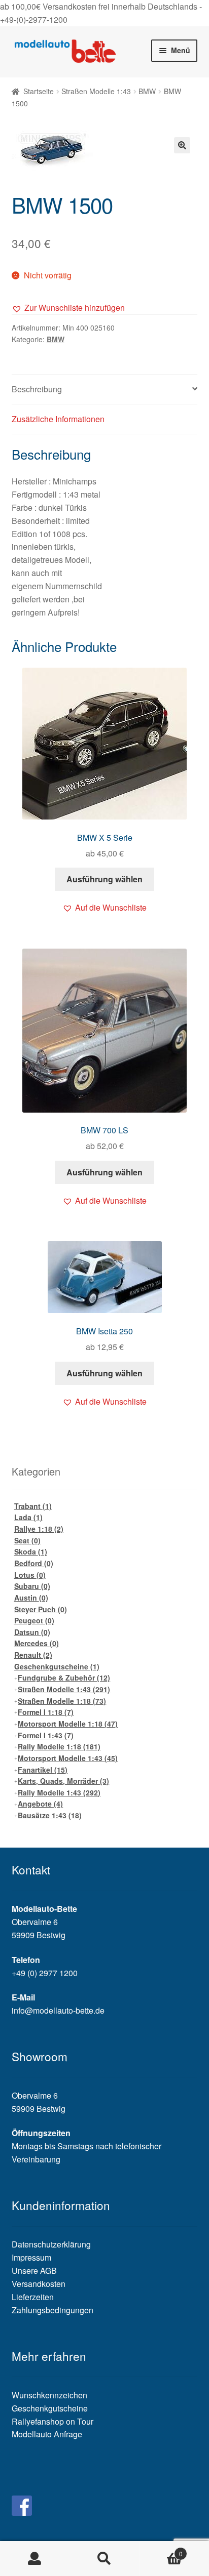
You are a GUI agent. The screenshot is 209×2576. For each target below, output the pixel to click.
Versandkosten (39, 2284)
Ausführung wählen (104, 879)
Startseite (39, 91)
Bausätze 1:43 (50, 1815)
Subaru (32, 1586)
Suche (104, 2559)
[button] (68, 308)
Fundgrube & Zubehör (64, 1678)
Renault (33, 1655)
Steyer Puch (41, 1609)
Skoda (31, 1551)
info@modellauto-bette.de (58, 2010)
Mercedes (37, 1643)
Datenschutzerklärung (51, 2244)
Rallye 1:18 (39, 1529)
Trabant (33, 1506)
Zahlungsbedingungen (53, 2310)
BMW (147, 91)
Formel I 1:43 (46, 1735)
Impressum (31, 2257)
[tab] (105, 390)
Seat (27, 1540)
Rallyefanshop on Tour (53, 2421)
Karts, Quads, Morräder (63, 1781)
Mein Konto (35, 2559)
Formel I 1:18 (46, 1712)
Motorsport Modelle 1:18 (68, 1724)
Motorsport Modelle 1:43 (68, 1758)
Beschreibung (37, 389)
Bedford (34, 1563)
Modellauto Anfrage (47, 2434)
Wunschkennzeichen (49, 2395)
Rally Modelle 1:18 (59, 1746)
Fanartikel (43, 1770)
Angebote (40, 1804)
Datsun (32, 1632)
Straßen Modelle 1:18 (62, 1701)
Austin (31, 1598)
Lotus (30, 1575)
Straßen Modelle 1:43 (96, 91)
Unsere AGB (34, 2271)
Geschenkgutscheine (57, 1666)
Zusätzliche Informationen (58, 419)
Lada (28, 1517)
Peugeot (34, 1620)
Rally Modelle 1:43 (59, 1792)
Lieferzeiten (33, 2297)
